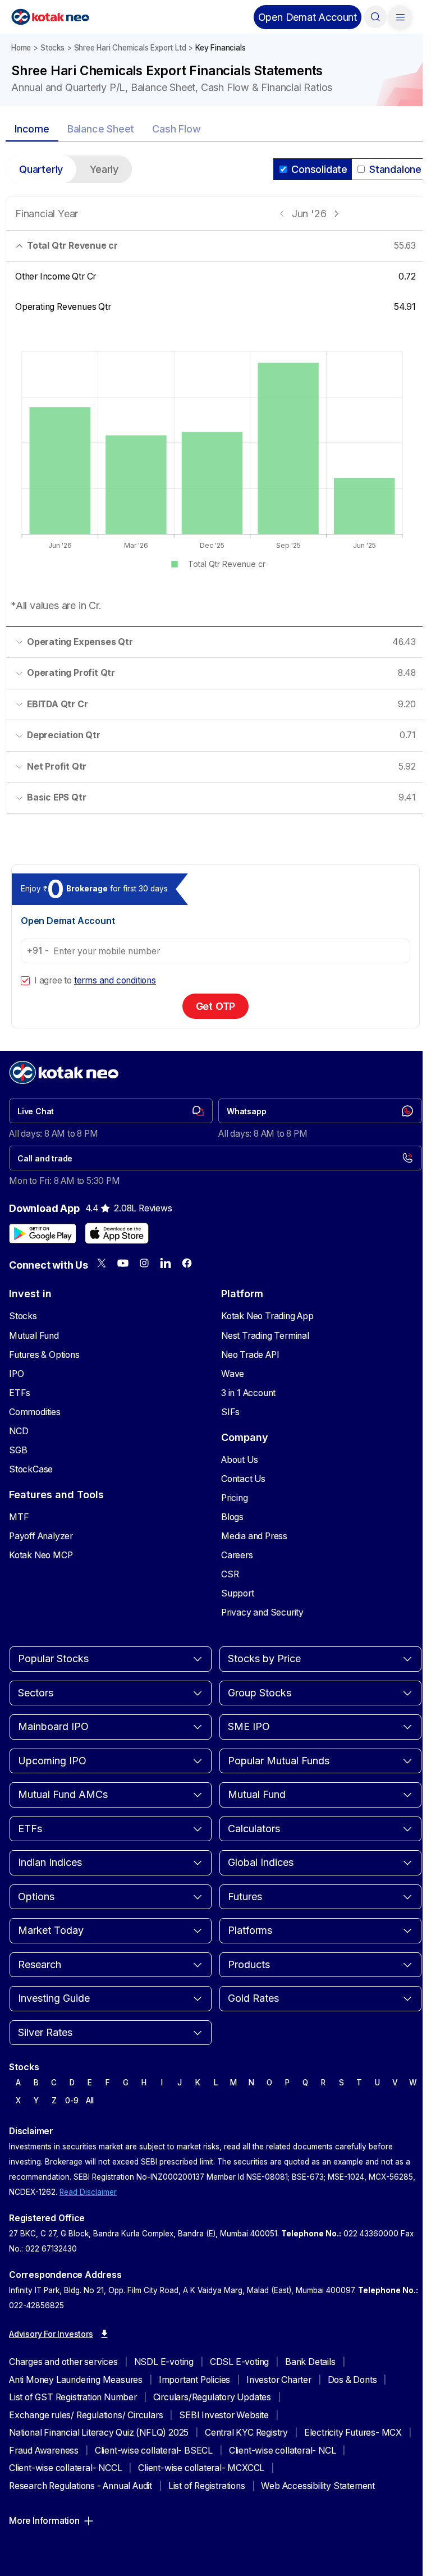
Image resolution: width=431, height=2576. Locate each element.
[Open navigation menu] (400, 17)
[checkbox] (25, 981)
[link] (111, 1111)
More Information (44, 2521)
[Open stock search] (375, 17)
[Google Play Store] (43, 1233)
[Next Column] (336, 214)
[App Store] (117, 1233)
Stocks (52, 48)
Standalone (395, 169)
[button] (308, 17)
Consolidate (319, 169)
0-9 (72, 2101)
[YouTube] (123, 1263)
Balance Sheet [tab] (101, 129)
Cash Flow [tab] (176, 129)
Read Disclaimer (88, 2192)
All (90, 2101)
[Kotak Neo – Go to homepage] (50, 17)
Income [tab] (32, 129)
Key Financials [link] (220, 48)
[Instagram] (144, 1263)
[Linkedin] (166, 1263)
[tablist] (215, 130)
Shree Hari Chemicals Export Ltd (130, 48)
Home (21, 48)
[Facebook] (187, 1263)
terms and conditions (115, 980)
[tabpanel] (215, 492)
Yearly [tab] (104, 169)
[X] (102, 1263)
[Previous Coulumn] (282, 214)
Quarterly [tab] (41, 169)
